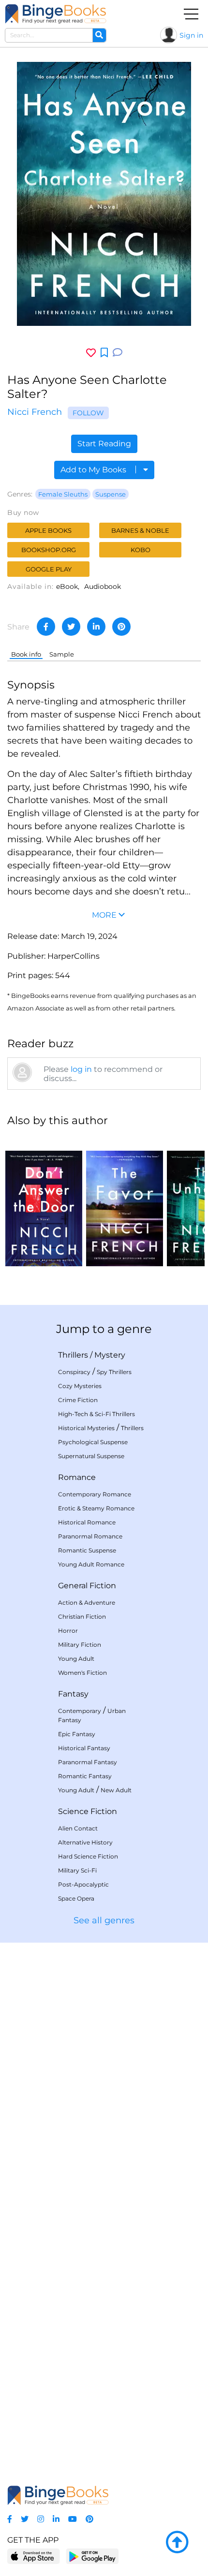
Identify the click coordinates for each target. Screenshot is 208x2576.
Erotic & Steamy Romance (96, 1508)
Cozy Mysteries (80, 1386)
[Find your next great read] (56, 14)
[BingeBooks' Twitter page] (25, 2519)
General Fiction (87, 1586)
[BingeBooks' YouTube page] (73, 2519)
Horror (68, 1631)
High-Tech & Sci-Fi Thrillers (97, 1414)
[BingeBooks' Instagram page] (41, 2519)
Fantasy (73, 1694)
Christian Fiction (82, 1617)
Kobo (141, 550)
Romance (77, 1477)
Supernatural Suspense (91, 1456)
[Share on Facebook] (46, 627)
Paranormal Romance (90, 1536)
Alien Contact (78, 1828)
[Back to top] (177, 2543)
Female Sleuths (63, 494)
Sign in (191, 35)
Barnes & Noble (140, 530)
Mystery (110, 1355)
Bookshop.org (49, 550)
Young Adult (76, 1659)
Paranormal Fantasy (88, 1762)
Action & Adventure (87, 1603)
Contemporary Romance (95, 1494)
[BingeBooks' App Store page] (34, 2556)
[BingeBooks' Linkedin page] (56, 2519)
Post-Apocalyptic (83, 1884)
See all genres (104, 1920)
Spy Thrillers (114, 1372)
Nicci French (35, 412)
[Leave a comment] (118, 353)
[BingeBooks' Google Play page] (92, 2556)
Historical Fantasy (84, 1748)
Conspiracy (74, 1372)
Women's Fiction (82, 1673)
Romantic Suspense (87, 1550)
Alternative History (85, 1842)
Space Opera (76, 1898)
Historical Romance (87, 1522)
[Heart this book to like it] (91, 353)
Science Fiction (88, 1811)
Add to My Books (94, 470)
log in (81, 1069)
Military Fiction (80, 1645)
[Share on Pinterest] (121, 627)
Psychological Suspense (93, 1442)
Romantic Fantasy (85, 1776)
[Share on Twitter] (71, 627)
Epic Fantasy (77, 1734)
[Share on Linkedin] (96, 627)
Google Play (49, 569)
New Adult (116, 1790)
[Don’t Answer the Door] (44, 1201)
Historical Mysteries (86, 1428)
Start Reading (104, 444)
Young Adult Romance (91, 1564)
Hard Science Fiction (88, 1856)
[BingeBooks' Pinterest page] (89, 2519)
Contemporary (80, 1711)
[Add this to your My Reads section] (104, 353)
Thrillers (73, 1355)
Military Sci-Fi (77, 1870)
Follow (88, 413)
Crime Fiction (78, 1400)
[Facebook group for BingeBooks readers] (10, 2519)
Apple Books (48, 530)
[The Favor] (125, 1201)
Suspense (111, 494)
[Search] (99, 35)
